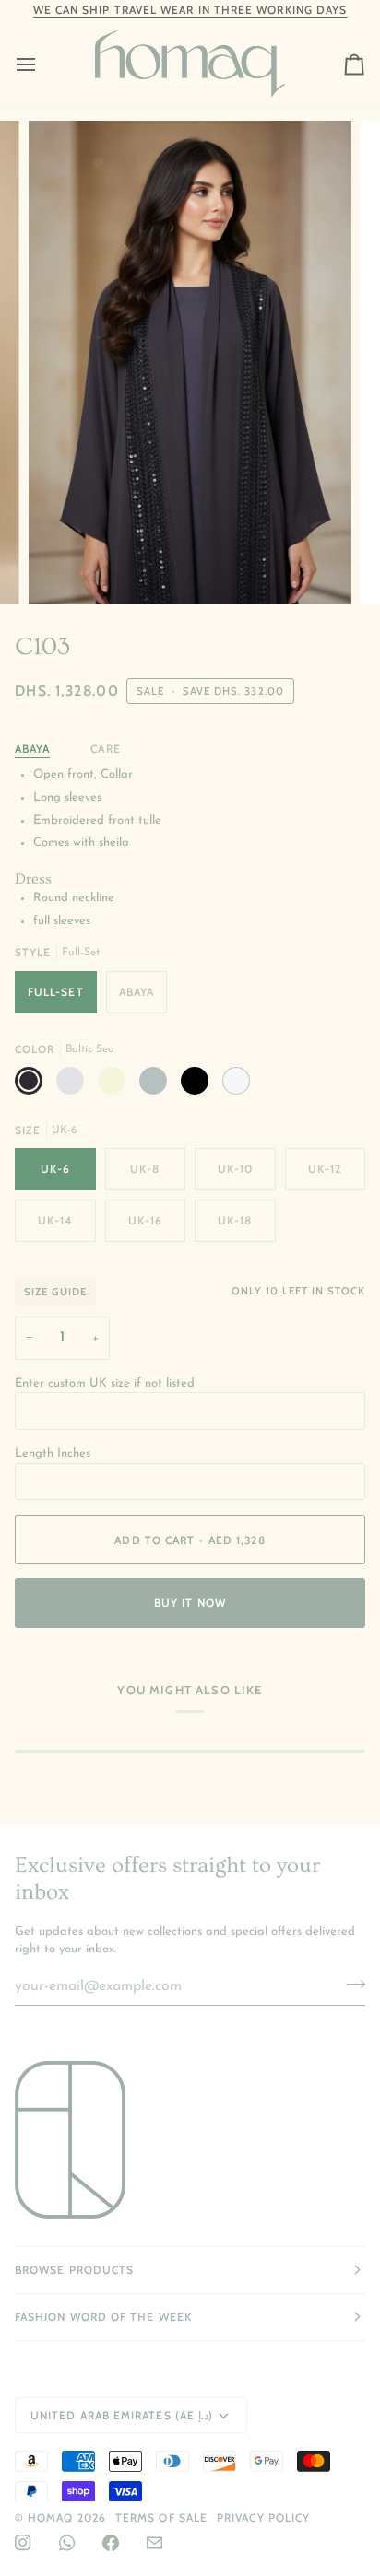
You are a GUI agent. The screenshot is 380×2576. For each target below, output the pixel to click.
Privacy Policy (263, 2517)
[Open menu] (42, 64)
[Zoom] (63, 570)
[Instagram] (23, 2543)
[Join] (350, 1985)
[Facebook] (111, 2543)
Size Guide (55, 1292)
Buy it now (190, 1603)
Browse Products (74, 2270)
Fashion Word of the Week (103, 2317)
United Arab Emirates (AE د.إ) (122, 2415)
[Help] (154, 2543)
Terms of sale (161, 2517)
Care (105, 749)
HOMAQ (50, 2517)
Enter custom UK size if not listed (105, 1383)
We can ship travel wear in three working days (190, 10)
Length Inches (53, 1453)
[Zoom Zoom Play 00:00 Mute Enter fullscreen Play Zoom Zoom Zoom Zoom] (190, 363)
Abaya (32, 749)
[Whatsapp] (67, 2543)
